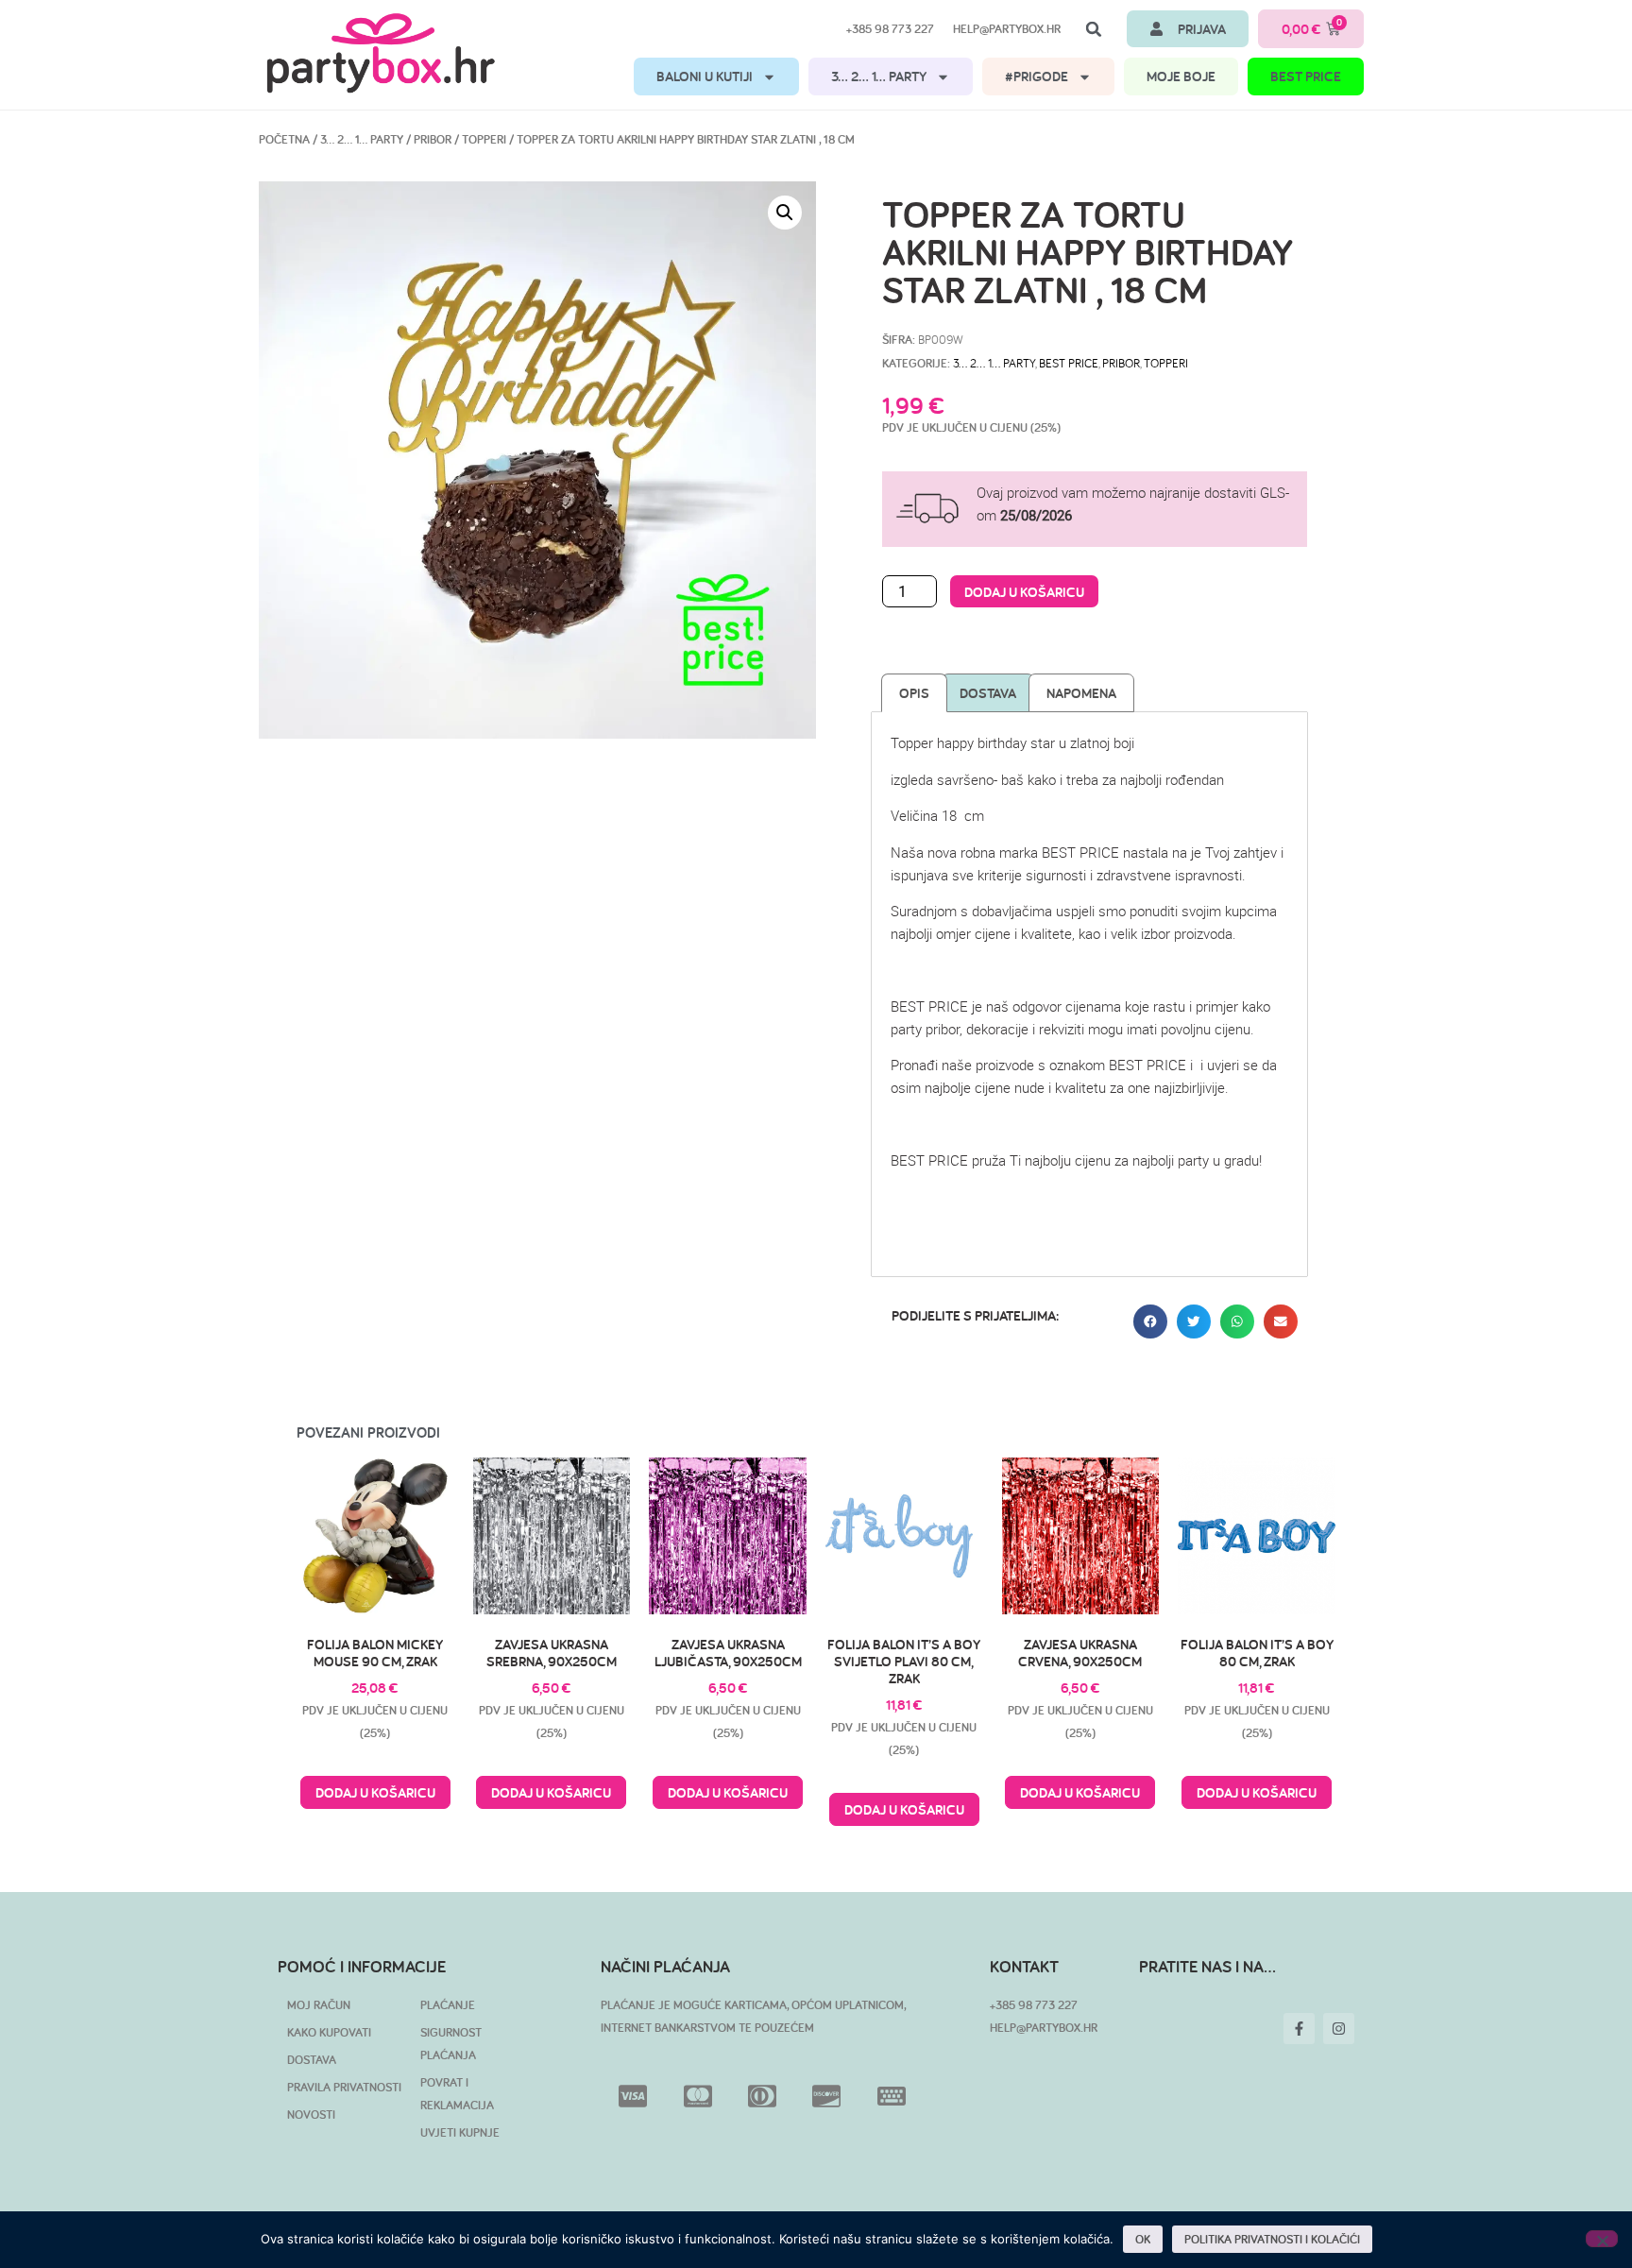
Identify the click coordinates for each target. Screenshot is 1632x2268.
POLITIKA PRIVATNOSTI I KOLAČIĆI (1272, 2239)
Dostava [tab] (988, 693)
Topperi (484, 139)
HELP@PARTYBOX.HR (1044, 2028)
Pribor (433, 139)
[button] (1094, 29)
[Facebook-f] (1299, 2029)
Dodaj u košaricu (1024, 592)
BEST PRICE (1306, 76)
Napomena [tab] (1081, 693)
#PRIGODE (1037, 76)
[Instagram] (1339, 2029)
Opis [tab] (914, 693)
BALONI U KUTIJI (705, 76)
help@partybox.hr (1007, 29)
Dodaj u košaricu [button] (375, 1792)
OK (1143, 2239)
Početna (284, 139)
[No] (1602, 2239)
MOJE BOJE (1181, 76)
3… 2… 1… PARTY (879, 76)
